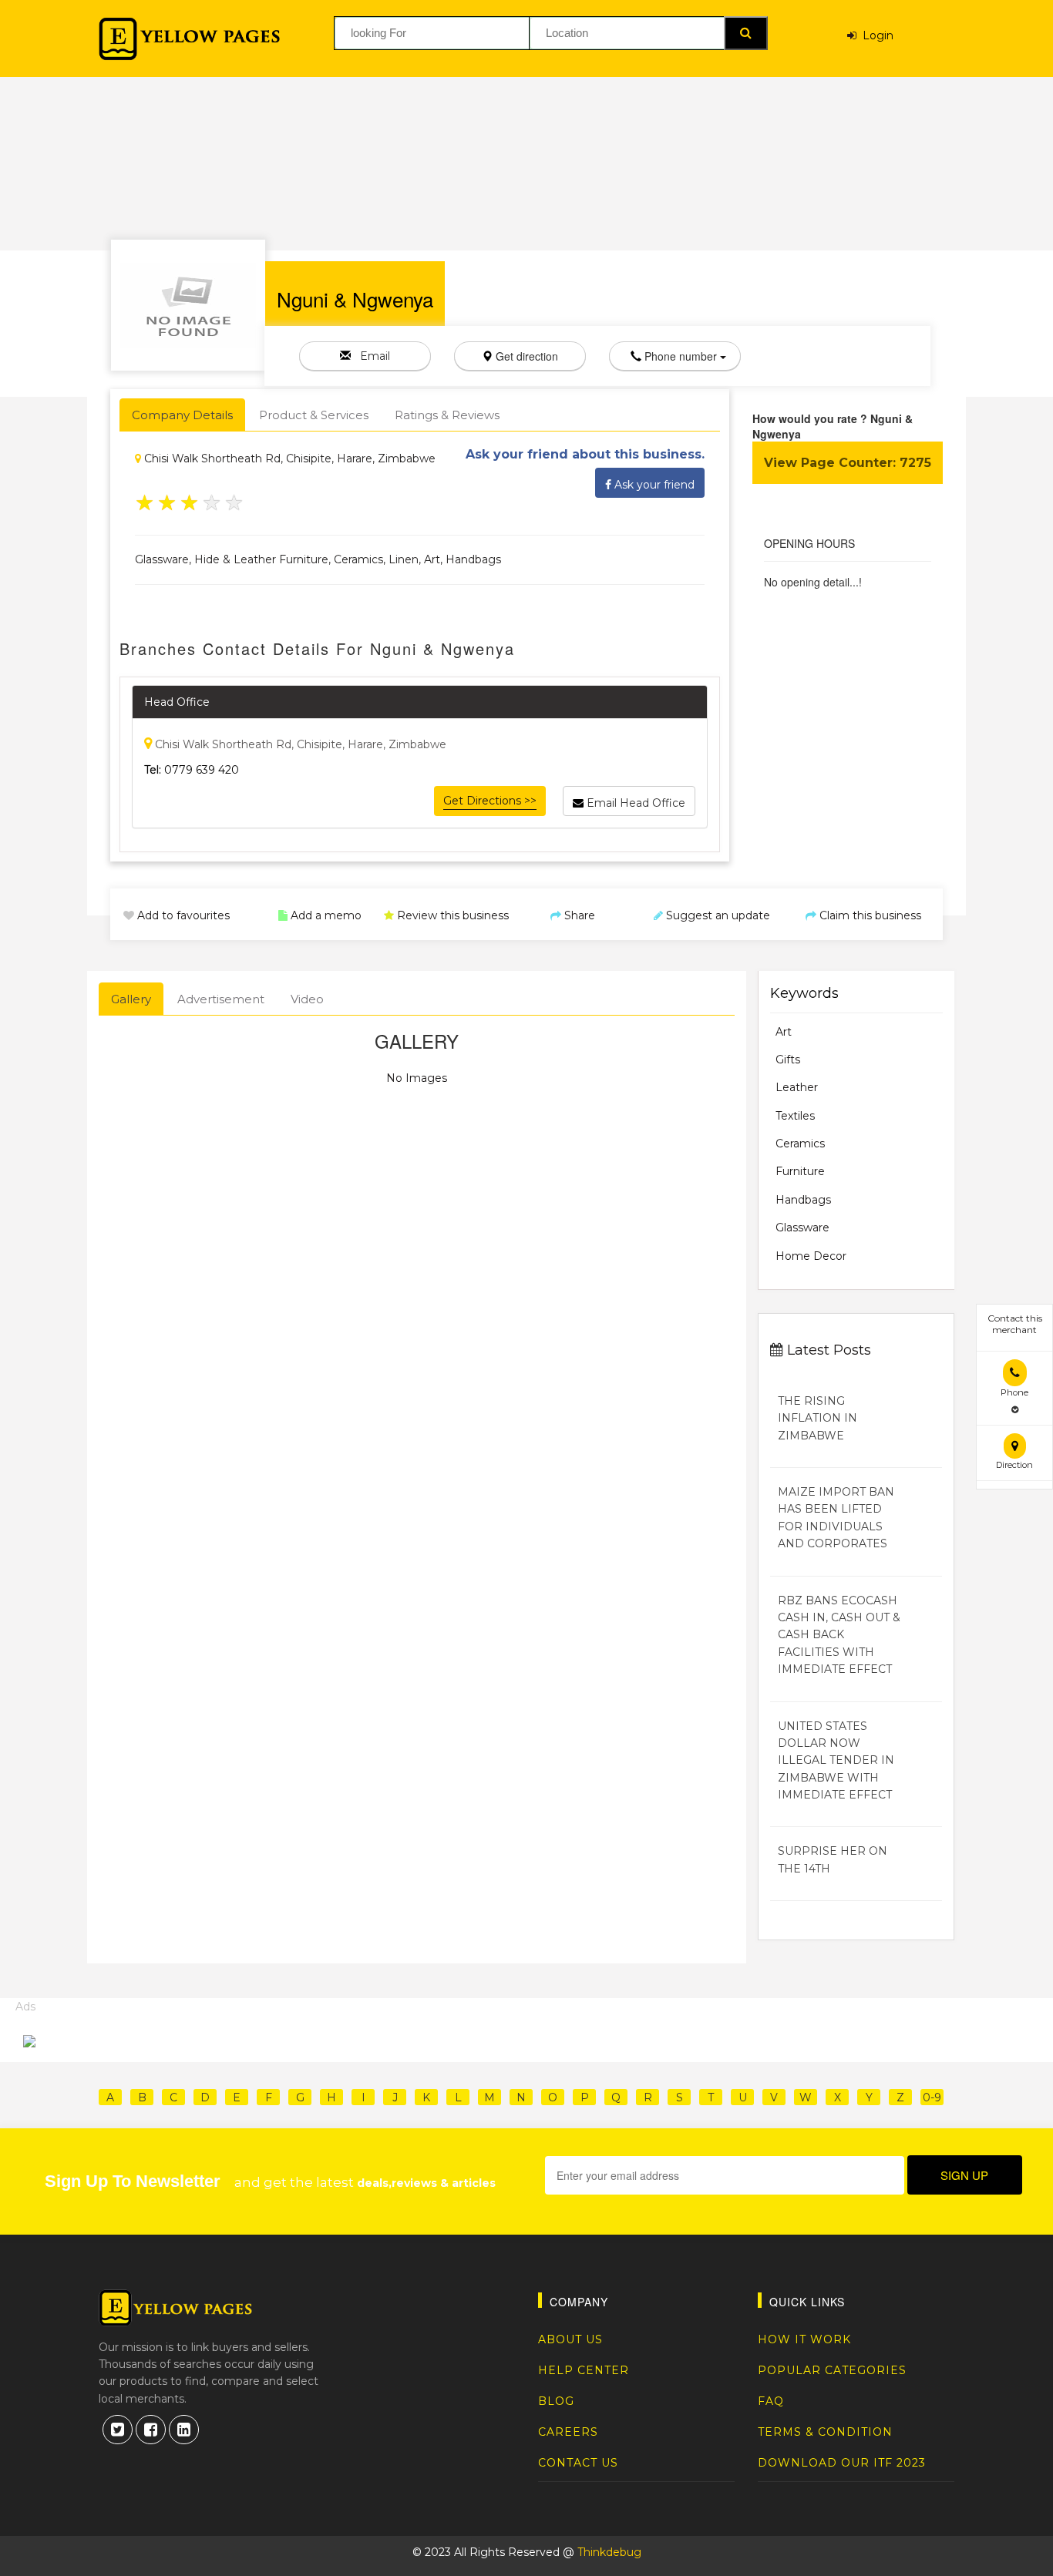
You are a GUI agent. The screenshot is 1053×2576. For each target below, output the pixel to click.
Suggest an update (717, 915)
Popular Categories (832, 2370)
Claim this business (869, 915)
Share (578, 915)
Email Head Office (634, 803)
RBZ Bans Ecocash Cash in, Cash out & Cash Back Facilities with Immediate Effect (839, 1635)
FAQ (771, 2401)
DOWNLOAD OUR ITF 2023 (842, 2463)
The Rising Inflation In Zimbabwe (818, 1418)
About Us (570, 2339)
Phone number (681, 356)
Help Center (584, 2370)
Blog (556, 2401)
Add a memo (325, 915)
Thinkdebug (609, 2552)
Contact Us (578, 2463)
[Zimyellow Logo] (189, 39)
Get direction (525, 356)
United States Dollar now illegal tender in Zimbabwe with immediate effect (836, 1761)
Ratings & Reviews (447, 415)
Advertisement (221, 999)
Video (307, 999)
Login (875, 35)
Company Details (182, 415)
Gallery (131, 999)
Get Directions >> (490, 801)
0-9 (932, 2097)
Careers (568, 2432)
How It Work (804, 2339)
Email (370, 356)
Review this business (451, 915)
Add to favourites (182, 915)
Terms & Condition (825, 2432)
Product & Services (314, 415)
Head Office (177, 702)
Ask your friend (653, 485)
